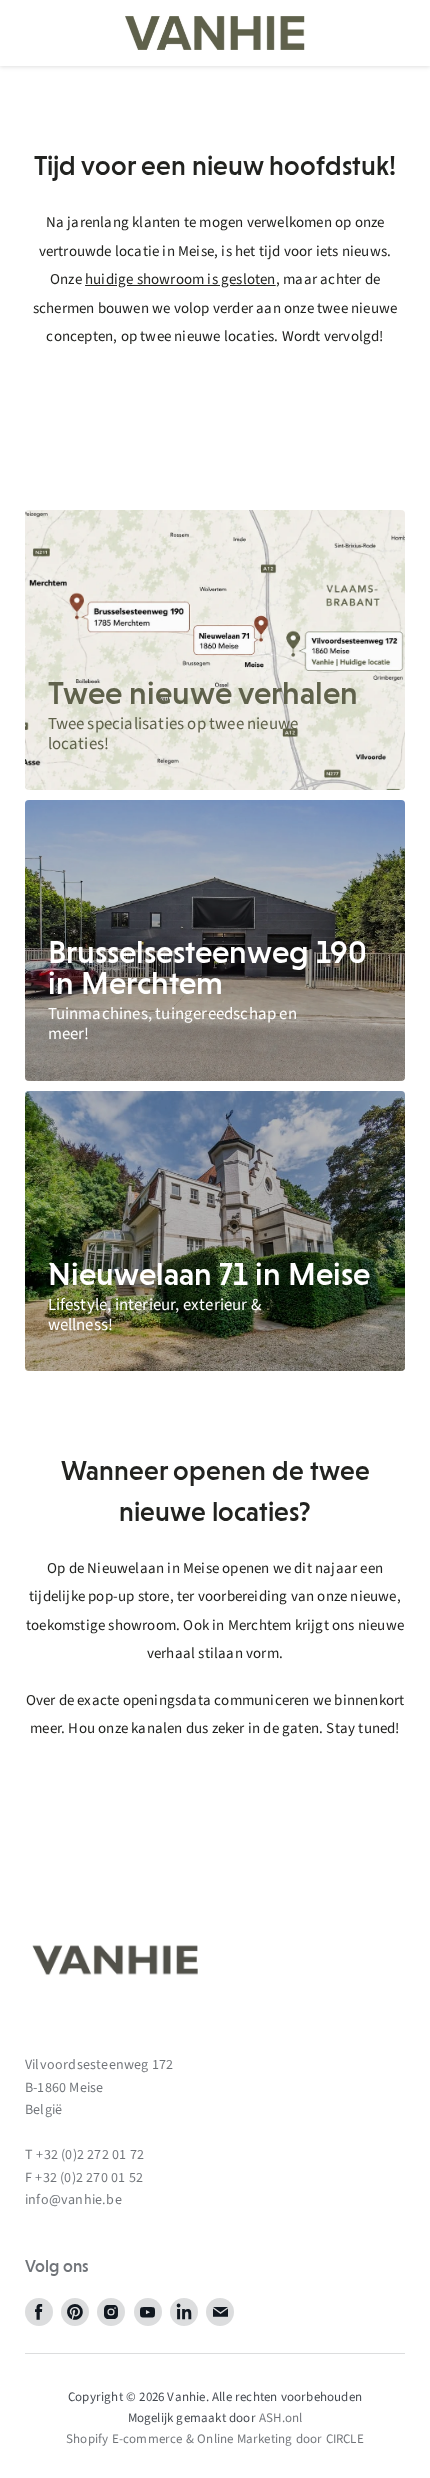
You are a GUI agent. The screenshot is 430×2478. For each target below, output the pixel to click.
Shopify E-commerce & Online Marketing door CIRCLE (215, 2439)
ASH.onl (280, 2418)
